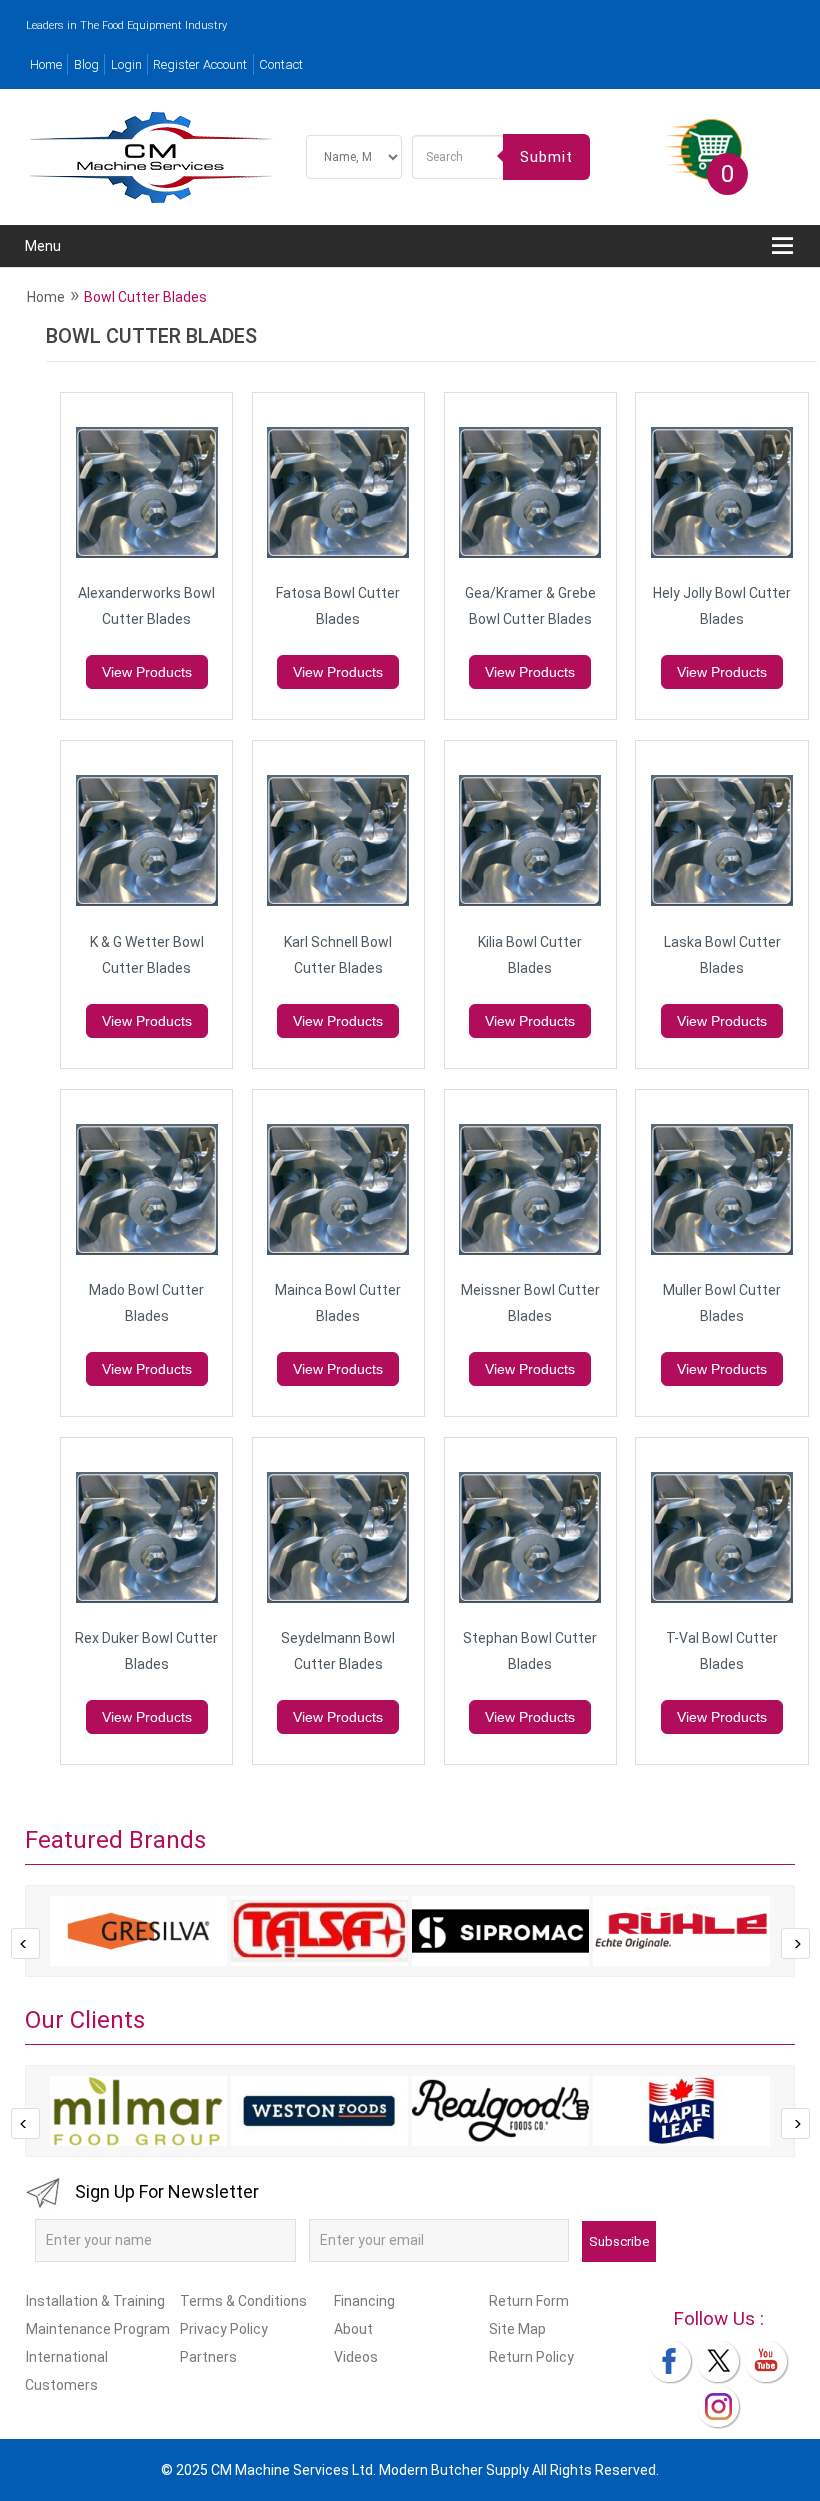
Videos (356, 2357)
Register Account (200, 64)
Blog (86, 64)
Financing (364, 2301)
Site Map (517, 2329)
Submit (546, 157)
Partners (208, 2357)
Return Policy (531, 2357)
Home (46, 64)
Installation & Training (95, 2301)
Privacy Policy (224, 2329)
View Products (147, 672)
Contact (281, 64)
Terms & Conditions (243, 2301)
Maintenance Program (98, 2329)
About (353, 2329)
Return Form (529, 2301)
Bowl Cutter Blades (145, 297)
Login (126, 64)
